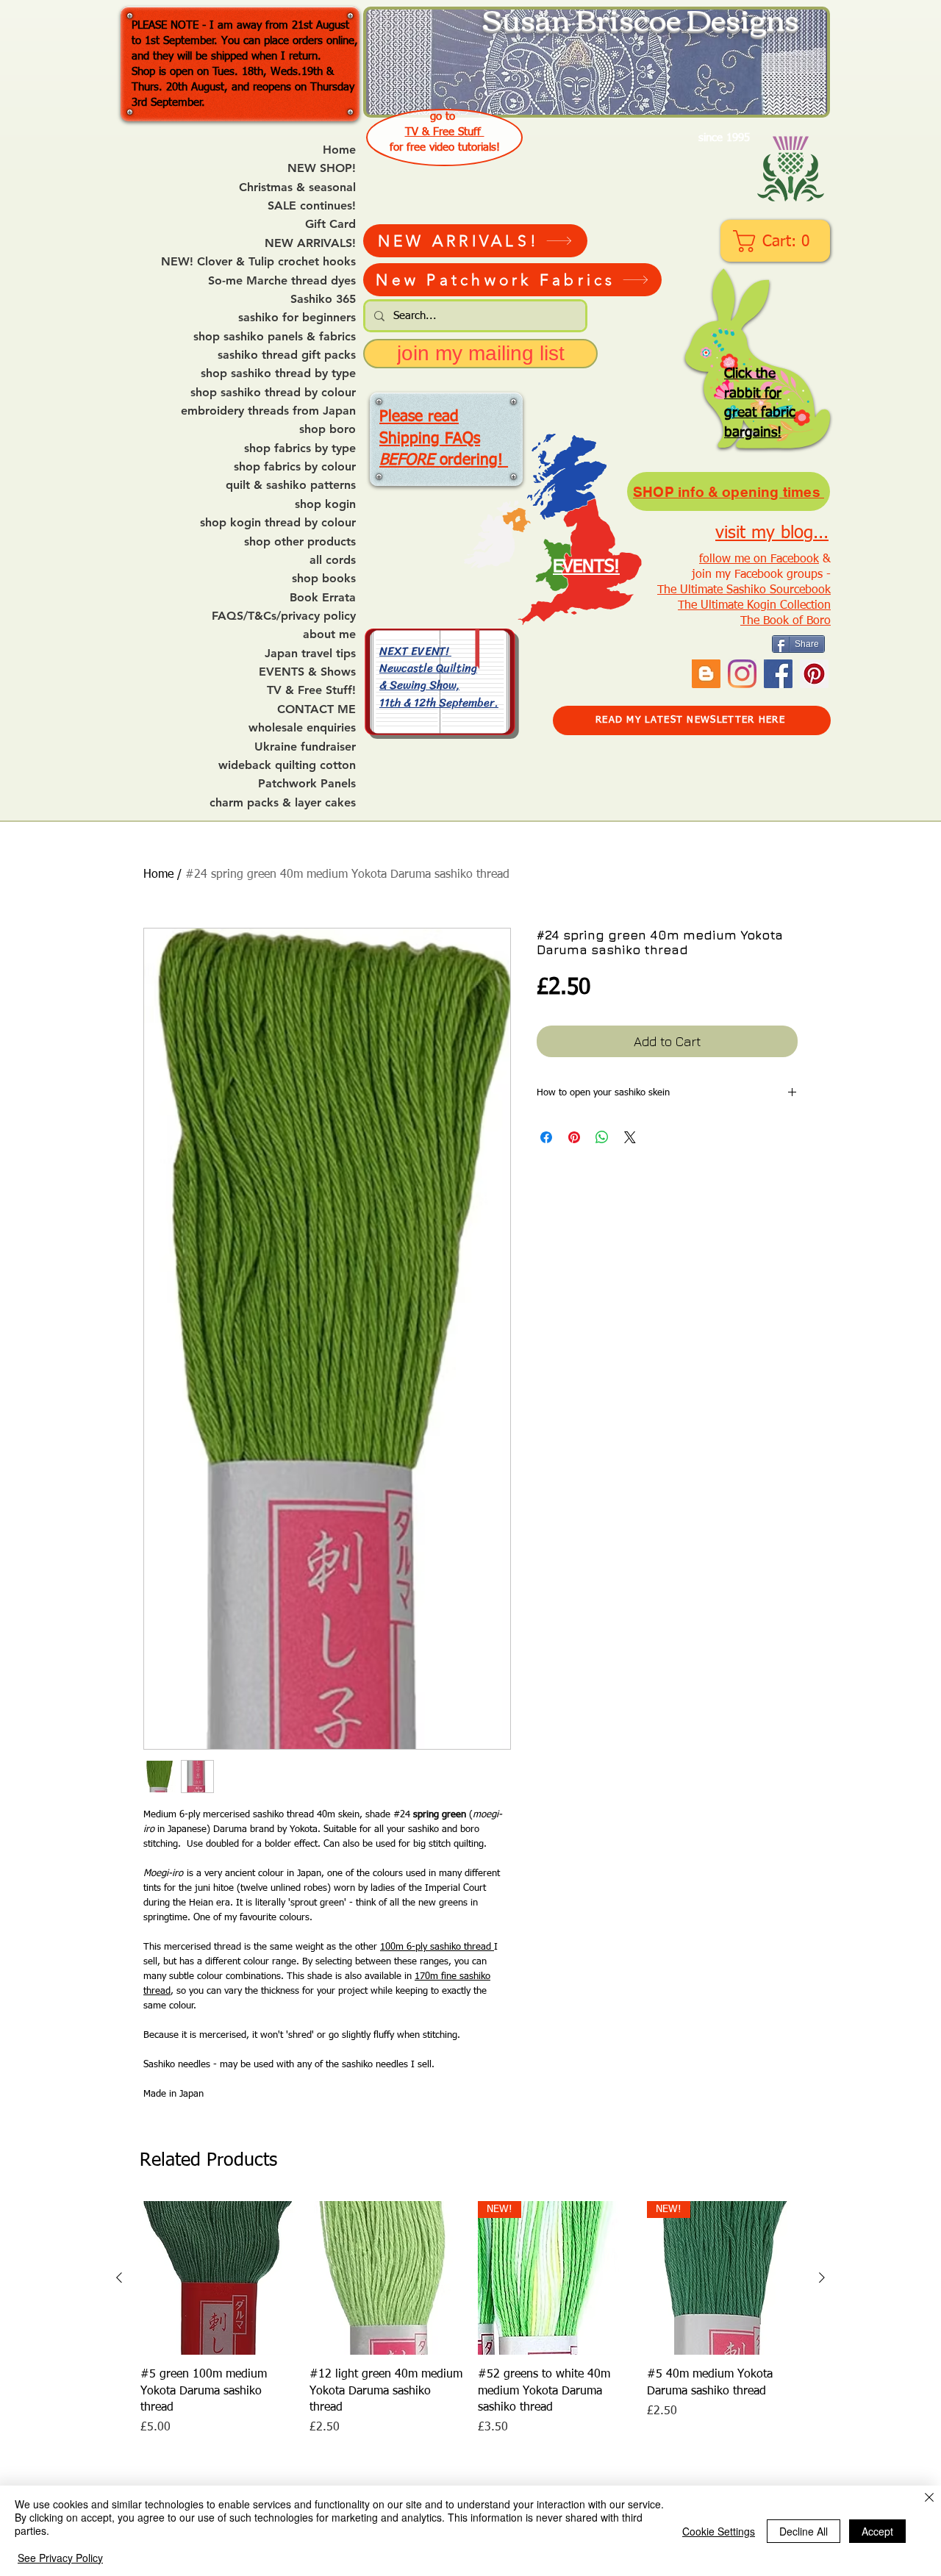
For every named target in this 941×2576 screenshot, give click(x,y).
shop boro (328, 429)
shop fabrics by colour (295, 467)
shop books (324, 579)
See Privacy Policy (60, 2558)
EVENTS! (586, 567)
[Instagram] (742, 674)
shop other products (300, 542)
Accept (877, 2531)
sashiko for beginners (297, 318)
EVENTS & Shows (307, 672)
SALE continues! (312, 206)
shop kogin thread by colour (278, 523)
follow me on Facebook (759, 559)
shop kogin (325, 504)
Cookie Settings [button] (719, 2531)
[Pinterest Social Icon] (814, 674)
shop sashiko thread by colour (273, 393)
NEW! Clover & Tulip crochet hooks (258, 262)
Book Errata (323, 598)
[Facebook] (778, 674)
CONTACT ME (316, 709)
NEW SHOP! (322, 168)
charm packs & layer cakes (283, 803)
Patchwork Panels (307, 784)
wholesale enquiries (302, 728)
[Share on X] (630, 1137)
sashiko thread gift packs (287, 355)
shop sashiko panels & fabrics (275, 337)
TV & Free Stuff (445, 132)
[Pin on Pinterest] (574, 1137)
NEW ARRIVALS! (310, 243)
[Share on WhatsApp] (602, 1137)
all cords (333, 560)
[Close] (929, 2498)
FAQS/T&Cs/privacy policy (284, 616)
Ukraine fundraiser (305, 747)
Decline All (804, 2531)
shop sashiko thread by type (278, 373)
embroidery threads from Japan (268, 411)
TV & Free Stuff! (311, 690)
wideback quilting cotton (287, 765)
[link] (777, 241)
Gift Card (330, 224)
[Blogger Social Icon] (706, 674)
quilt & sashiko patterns (291, 485)
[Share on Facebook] (546, 1137)
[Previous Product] (119, 2278)
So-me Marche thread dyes (282, 281)
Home (339, 150)
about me (329, 634)
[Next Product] (822, 2278)
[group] (470, 2319)
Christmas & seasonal (297, 187)
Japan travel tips (310, 654)
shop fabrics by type (300, 448)
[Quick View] (218, 2278)
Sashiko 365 (323, 299)
